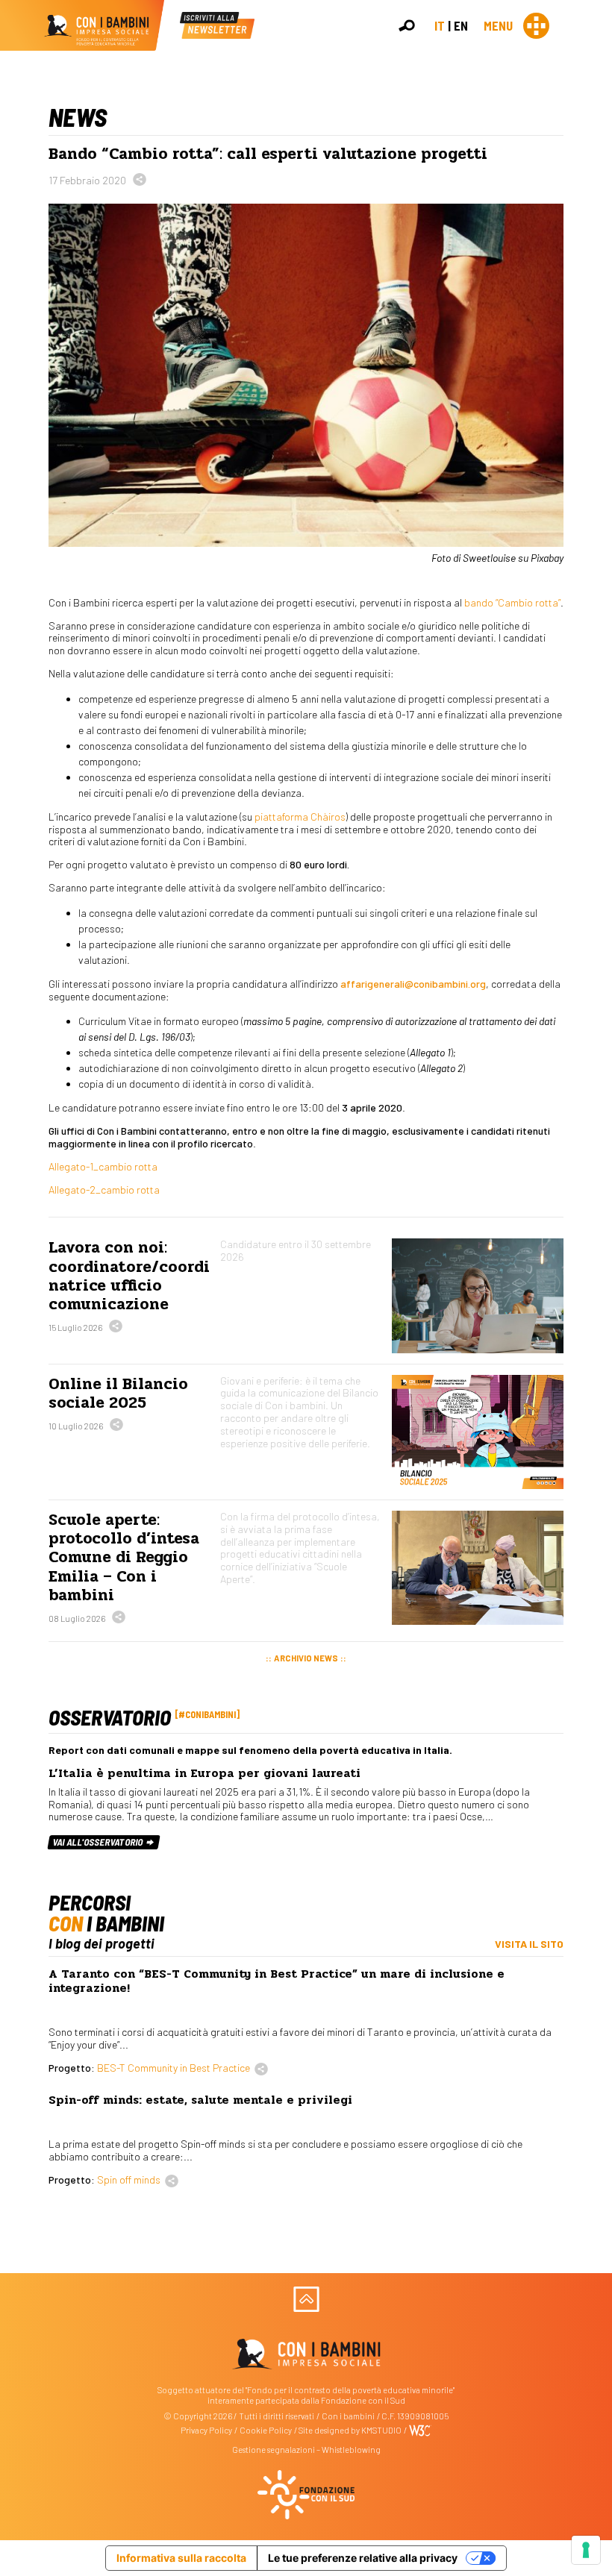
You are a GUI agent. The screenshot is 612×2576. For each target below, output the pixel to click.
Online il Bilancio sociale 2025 (118, 1393)
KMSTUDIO (381, 2430)
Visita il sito (529, 1944)
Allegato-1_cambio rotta (103, 1166)
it (440, 25)
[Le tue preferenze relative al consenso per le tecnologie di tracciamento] (586, 2550)
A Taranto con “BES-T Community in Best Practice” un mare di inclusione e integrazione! (277, 1981)
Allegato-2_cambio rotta (104, 1190)
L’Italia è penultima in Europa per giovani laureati (204, 1773)
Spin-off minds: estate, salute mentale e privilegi (200, 2100)
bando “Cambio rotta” (512, 602)
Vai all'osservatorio (99, 1842)
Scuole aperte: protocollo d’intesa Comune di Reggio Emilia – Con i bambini (124, 1557)
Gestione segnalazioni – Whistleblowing (306, 2450)
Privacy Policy (206, 2430)
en (461, 25)
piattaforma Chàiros (300, 817)
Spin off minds (129, 2179)
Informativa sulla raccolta (181, 2558)
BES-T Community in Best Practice (174, 2068)
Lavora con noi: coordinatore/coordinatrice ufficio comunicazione (129, 1276)
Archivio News (306, 1658)
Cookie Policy (266, 2430)
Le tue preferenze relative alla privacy (363, 2558)
